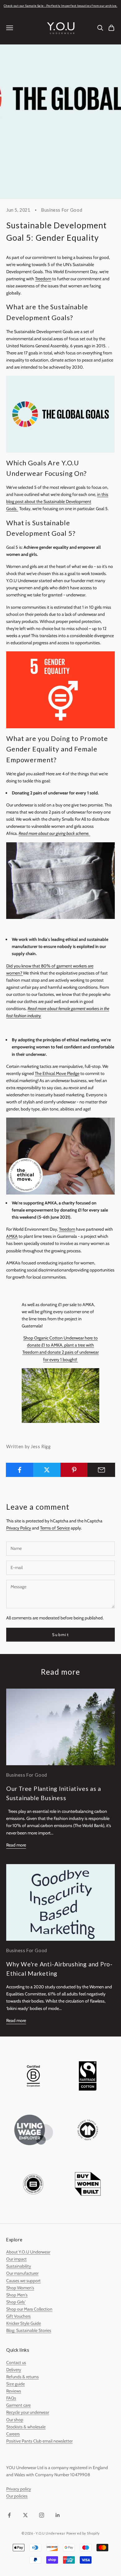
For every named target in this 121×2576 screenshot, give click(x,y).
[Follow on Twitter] (25, 2515)
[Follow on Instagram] (42, 2515)
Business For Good (62, 210)
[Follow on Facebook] (9, 2515)
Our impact (16, 2259)
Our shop (15, 2420)
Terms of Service (55, 1528)
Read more (16, 1845)
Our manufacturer (22, 2273)
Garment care (18, 2405)
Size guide (16, 2384)
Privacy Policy (19, 1528)
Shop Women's (20, 2288)
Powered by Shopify (83, 2533)
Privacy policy (19, 2489)
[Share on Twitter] (47, 1470)
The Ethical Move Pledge (57, 1073)
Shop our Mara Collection (29, 2309)
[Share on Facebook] (20, 1470)
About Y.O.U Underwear (28, 2252)
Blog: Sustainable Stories (29, 2330)
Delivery (14, 2370)
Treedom (43, 279)
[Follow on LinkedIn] (58, 2515)
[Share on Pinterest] (74, 1470)
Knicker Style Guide (24, 2323)
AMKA (12, 1236)
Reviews (14, 2391)
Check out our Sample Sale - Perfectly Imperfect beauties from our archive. (61, 6)
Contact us (16, 2362)
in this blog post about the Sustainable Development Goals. (57, 501)
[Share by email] (101, 1470)
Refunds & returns (22, 2377)
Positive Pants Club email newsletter (39, 2441)
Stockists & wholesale (26, 2427)
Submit (60, 1635)
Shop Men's (17, 2295)
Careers (13, 2434)
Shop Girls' (16, 2302)
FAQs (11, 2398)
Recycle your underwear (28, 2412)
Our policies (17, 2496)
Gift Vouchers (18, 2316)
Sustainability (19, 2266)
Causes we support (23, 2281)
